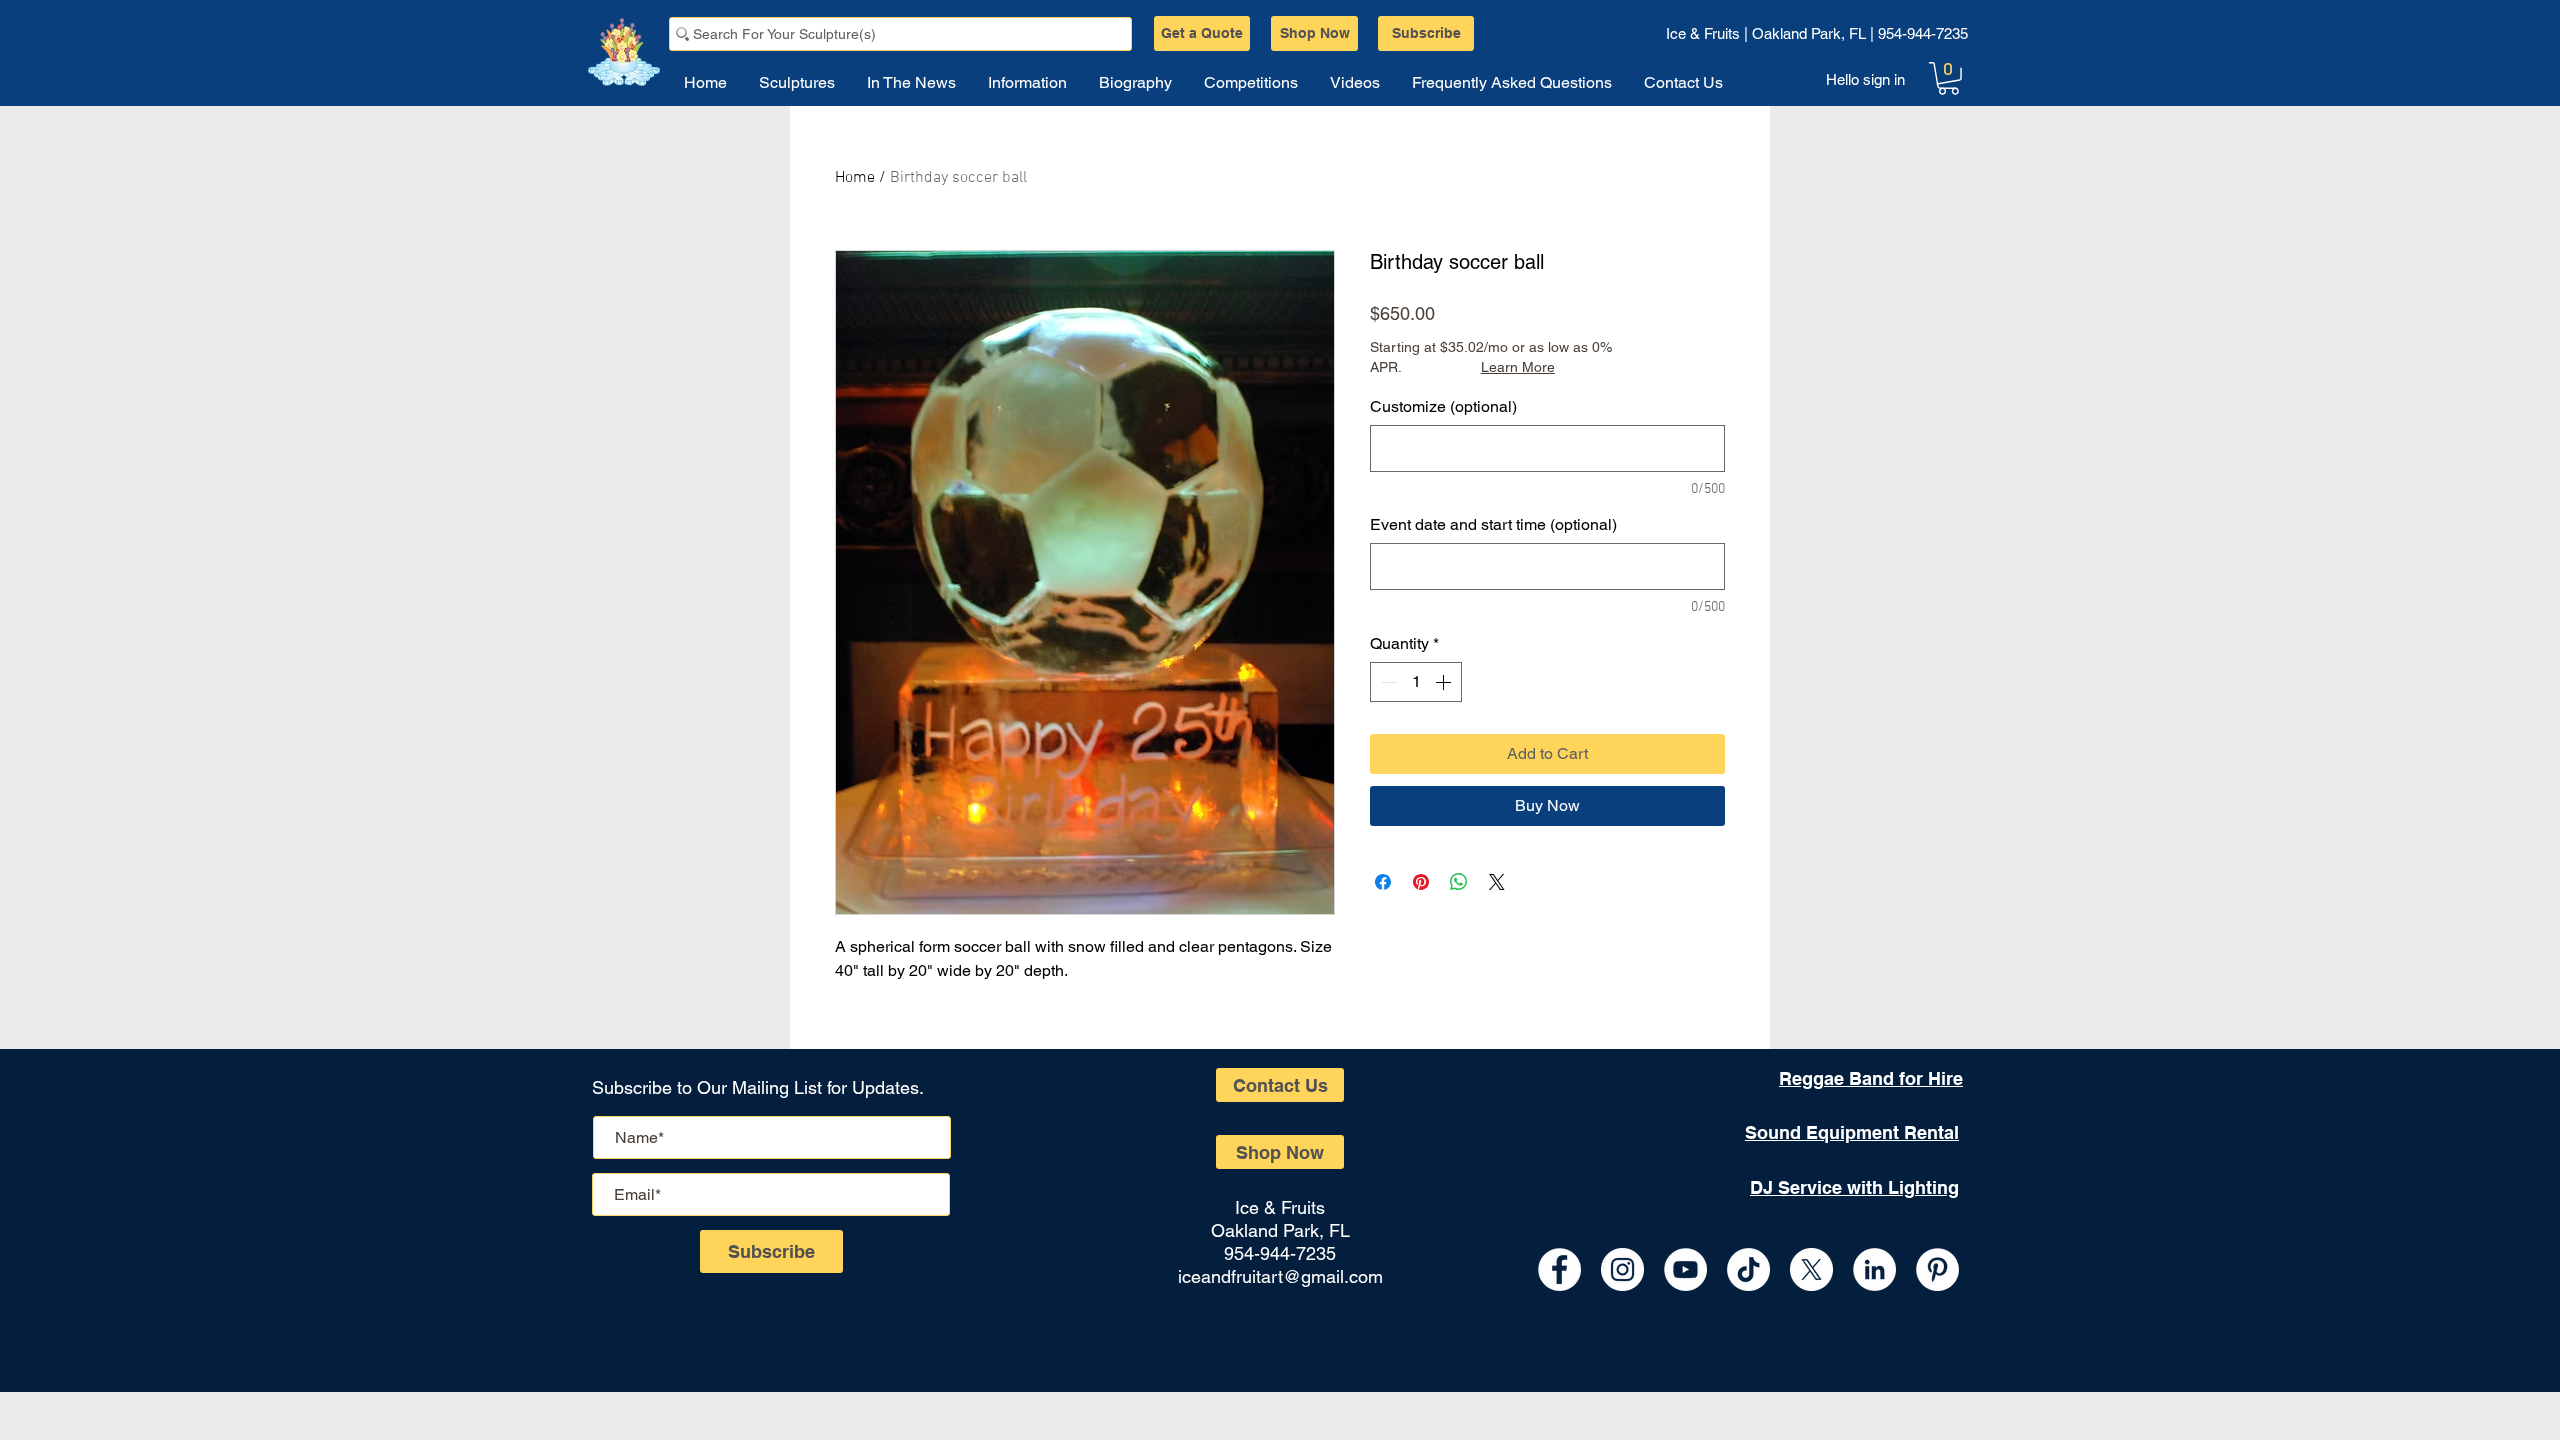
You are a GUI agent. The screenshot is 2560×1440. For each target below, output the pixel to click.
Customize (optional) (1443, 406)
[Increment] (1445, 682)
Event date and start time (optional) (1493, 524)
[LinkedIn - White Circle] (1874, 1269)
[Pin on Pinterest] (1421, 882)
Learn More (1518, 367)
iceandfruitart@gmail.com (1280, 1276)
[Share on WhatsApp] (1459, 882)
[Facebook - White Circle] (1559, 1269)
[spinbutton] (1416, 682)
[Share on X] (1497, 882)
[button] (1948, 78)
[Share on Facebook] (1383, 882)
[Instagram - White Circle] (1622, 1269)
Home (855, 178)
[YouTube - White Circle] (1685, 1269)
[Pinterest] (1937, 1269)
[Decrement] (1387, 682)
